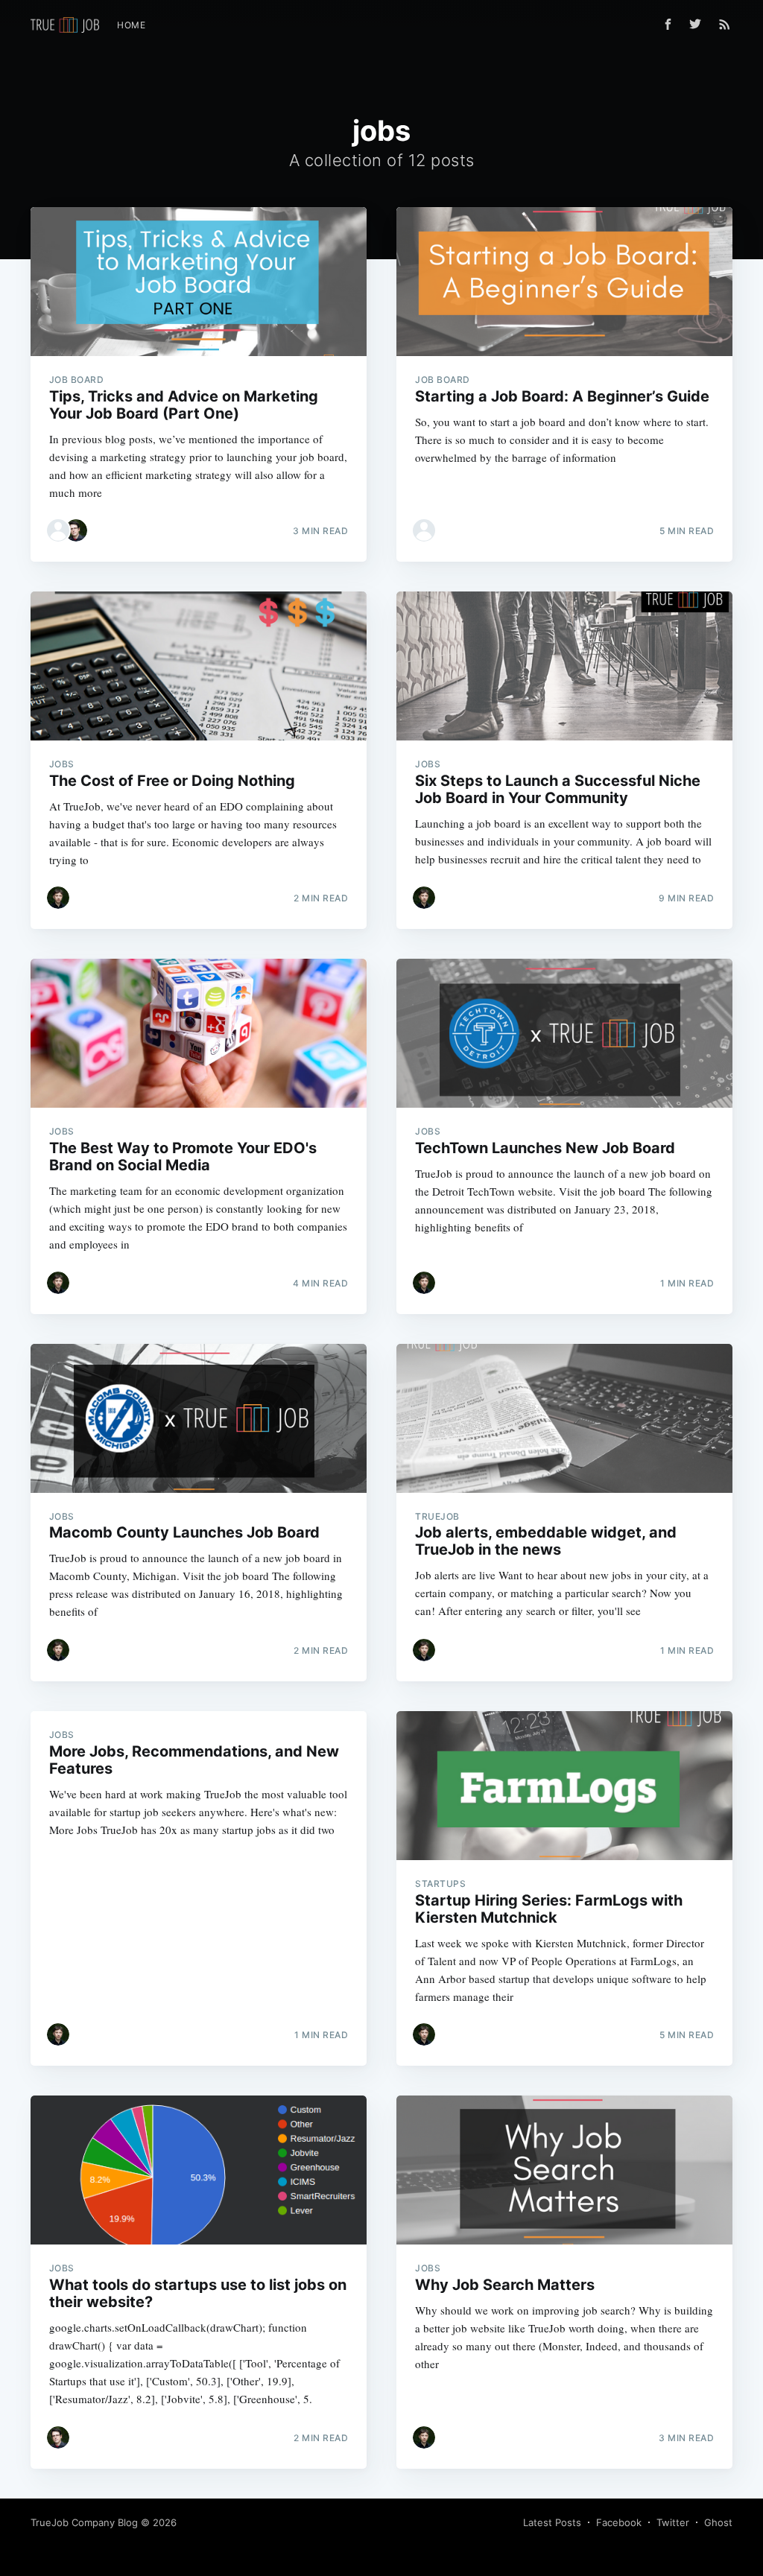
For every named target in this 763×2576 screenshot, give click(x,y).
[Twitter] (699, 24)
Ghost (718, 2522)
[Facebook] (668, 24)
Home (131, 25)
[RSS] (725, 24)
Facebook (619, 2522)
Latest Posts (552, 2522)
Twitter (673, 2522)
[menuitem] (131, 25)
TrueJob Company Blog (84, 2522)
